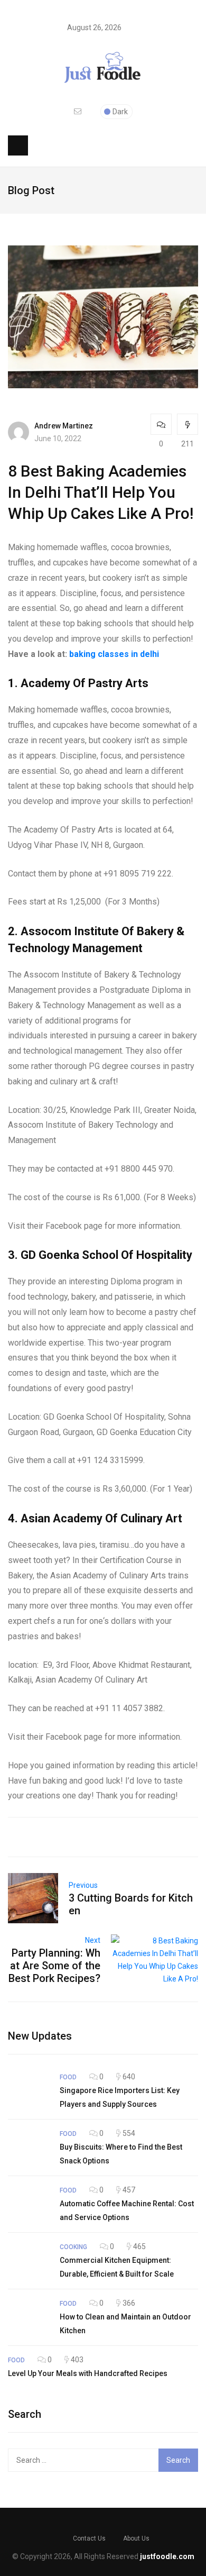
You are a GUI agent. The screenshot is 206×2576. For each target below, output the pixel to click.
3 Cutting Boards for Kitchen (131, 1904)
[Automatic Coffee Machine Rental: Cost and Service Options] (29, 2204)
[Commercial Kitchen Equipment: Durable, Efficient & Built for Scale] (29, 2261)
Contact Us (89, 2538)
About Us (136, 2538)
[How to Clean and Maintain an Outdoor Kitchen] (29, 2317)
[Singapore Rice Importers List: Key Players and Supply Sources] (29, 2091)
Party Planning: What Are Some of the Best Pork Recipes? (54, 1966)
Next (93, 1940)
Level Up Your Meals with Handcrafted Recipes (88, 2373)
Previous (83, 1885)
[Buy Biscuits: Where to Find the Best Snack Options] (29, 2148)
